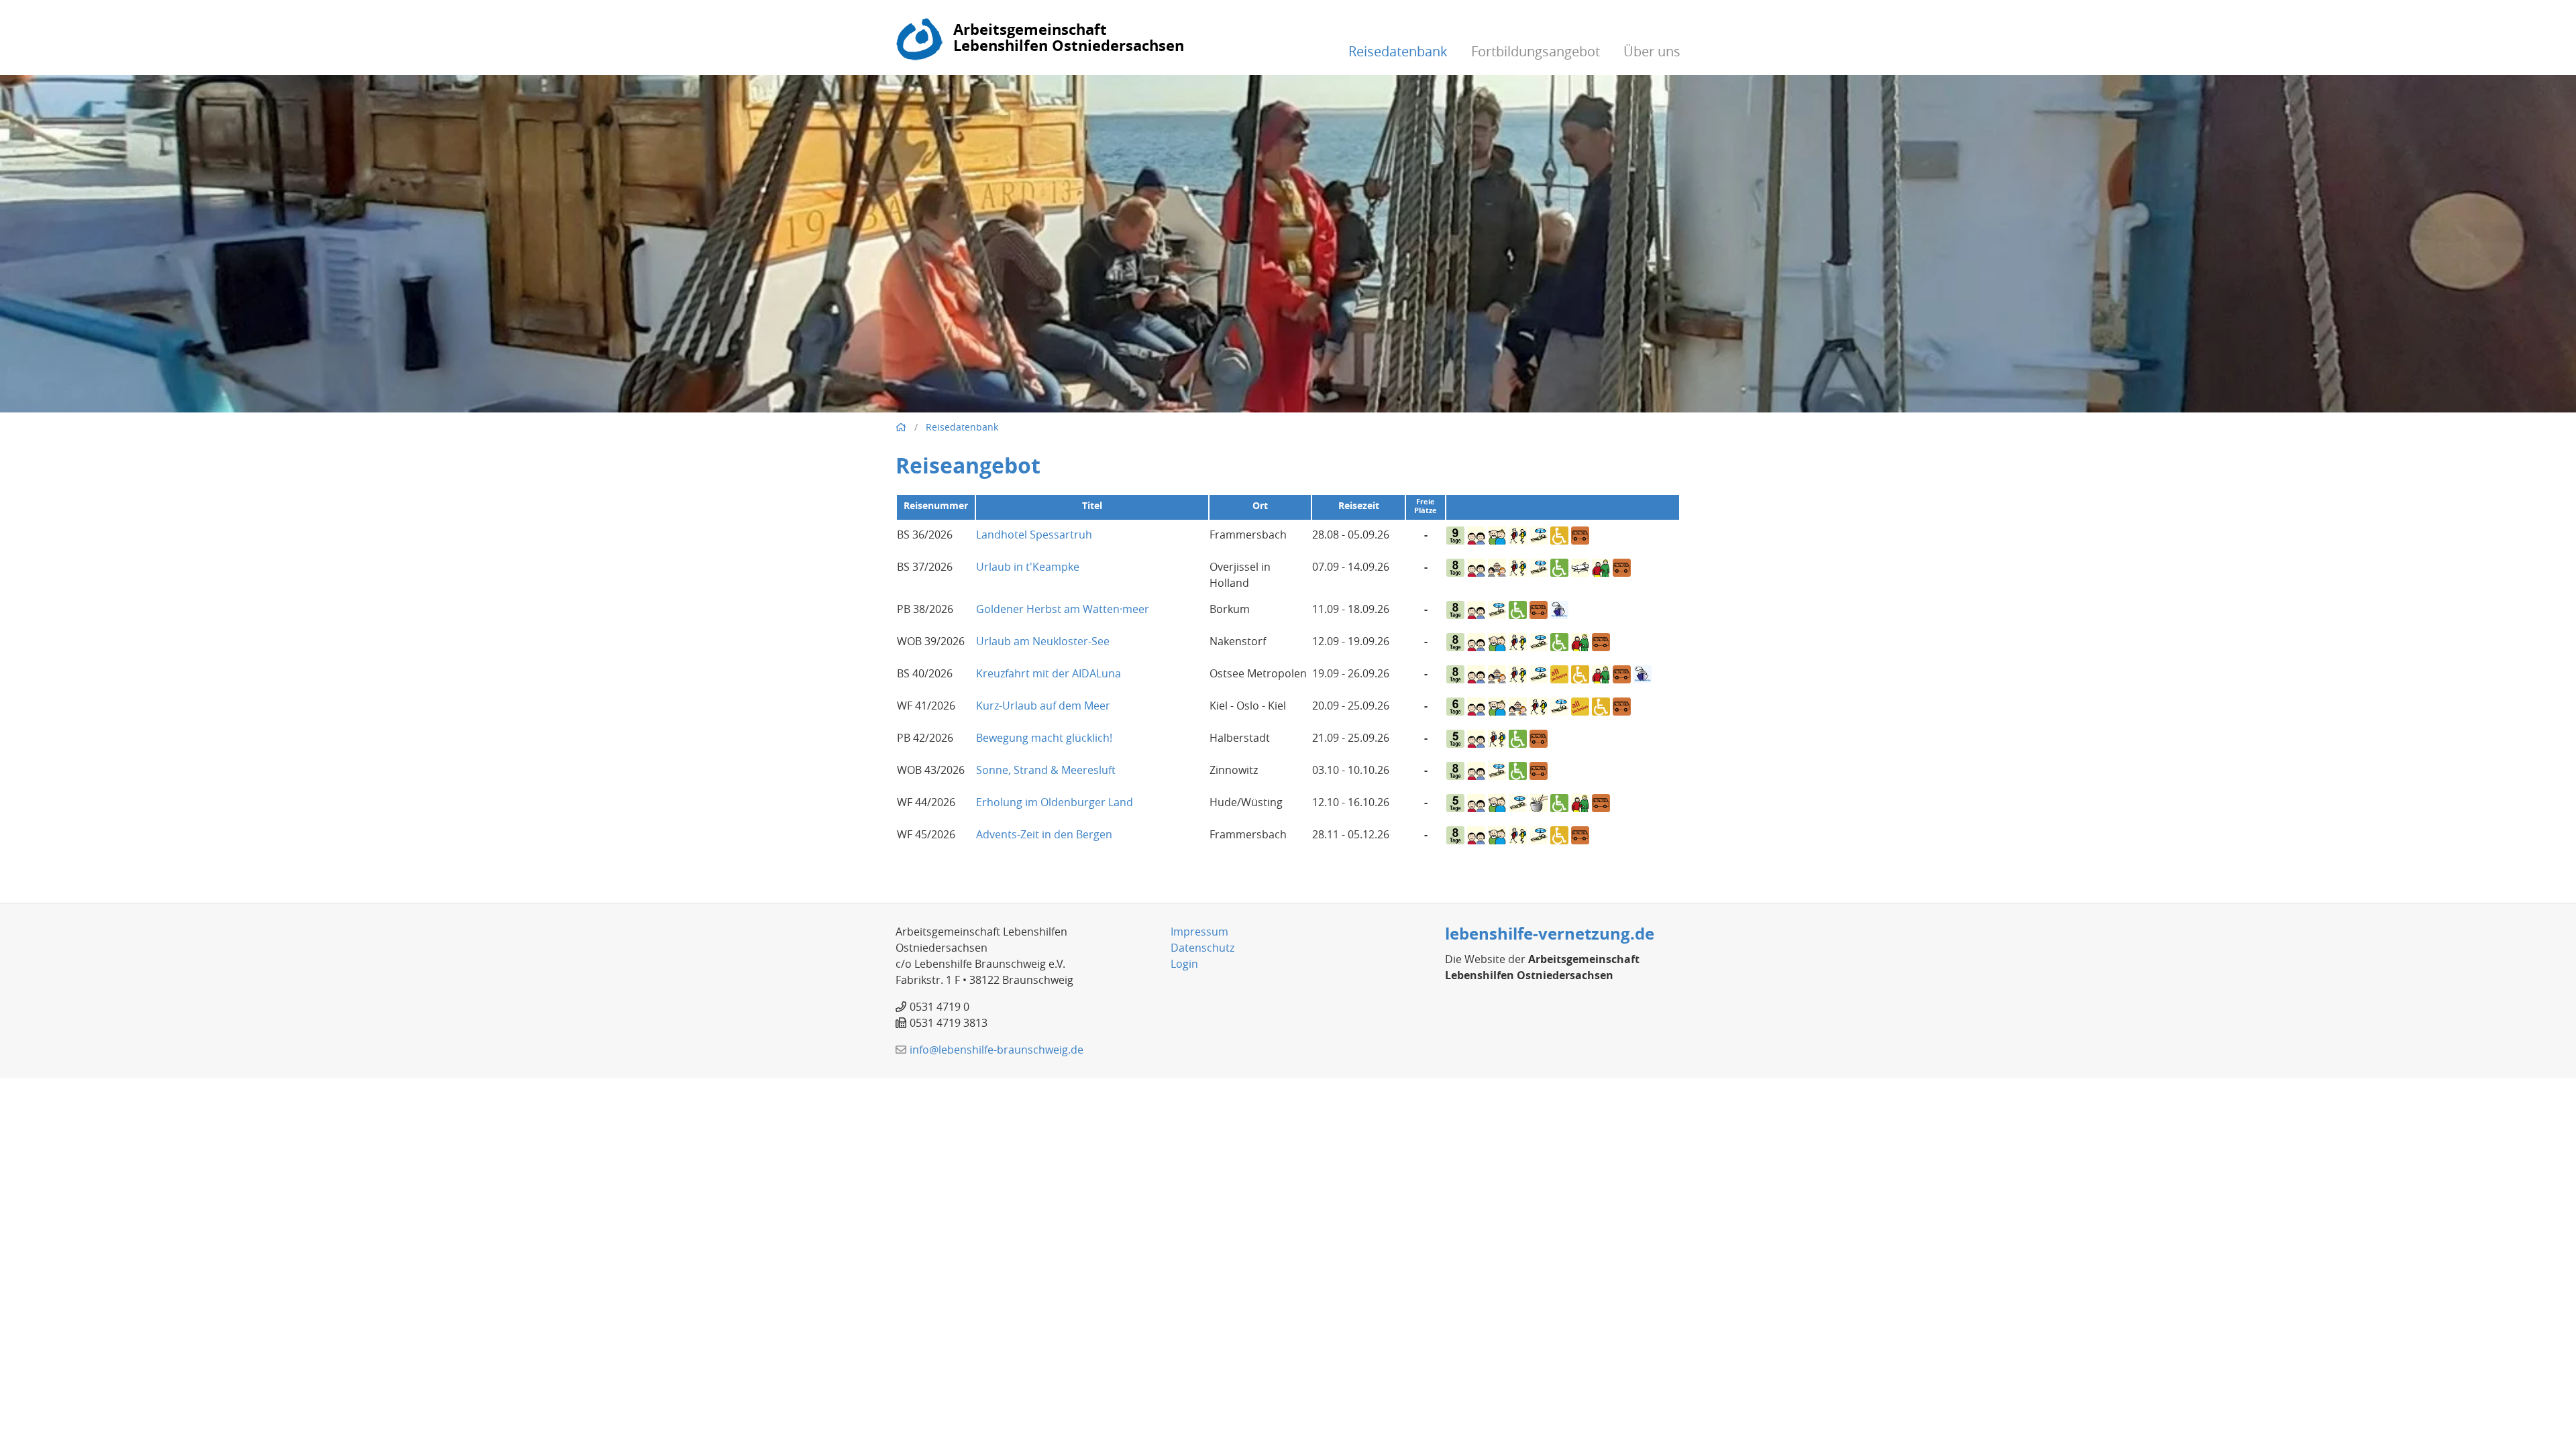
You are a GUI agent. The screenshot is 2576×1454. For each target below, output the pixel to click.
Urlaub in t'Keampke (1028, 567)
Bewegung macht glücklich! (1044, 738)
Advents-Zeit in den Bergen (1044, 834)
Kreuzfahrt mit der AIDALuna (1049, 673)
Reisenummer (936, 505)
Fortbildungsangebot (1536, 51)
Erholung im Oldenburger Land (1055, 802)
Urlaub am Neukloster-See (1043, 641)
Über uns (1652, 51)
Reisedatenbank (1398, 51)
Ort (1260, 505)
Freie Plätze (1426, 506)
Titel (1092, 505)
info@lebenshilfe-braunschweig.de (997, 1050)
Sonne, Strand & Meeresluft (1046, 770)
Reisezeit (1359, 505)
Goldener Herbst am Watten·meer (1063, 609)
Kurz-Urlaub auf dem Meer (1043, 706)
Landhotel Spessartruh (1034, 535)
